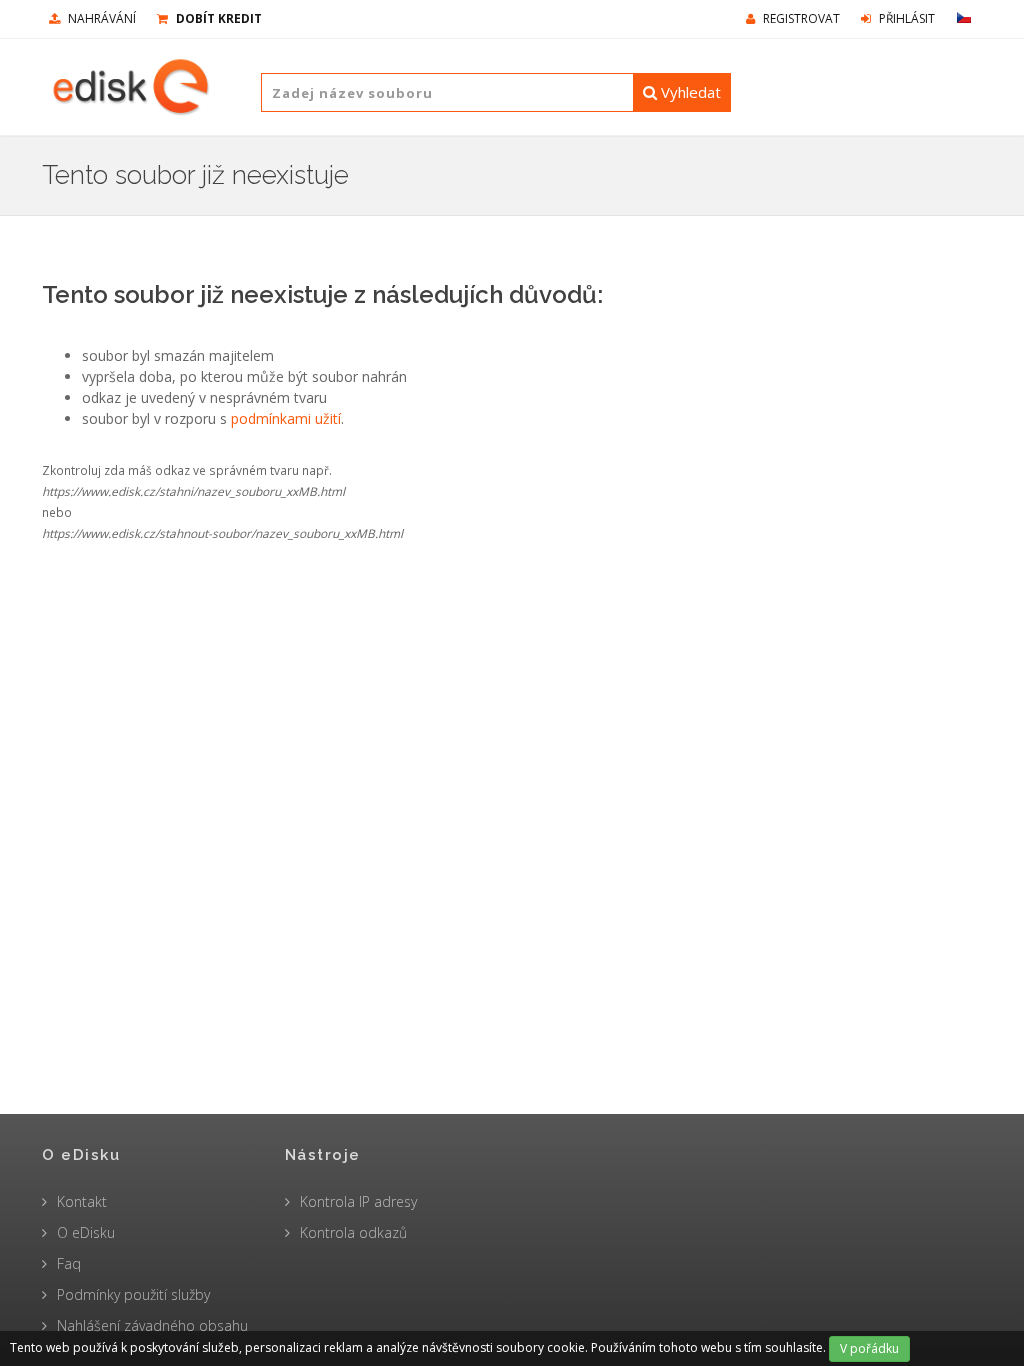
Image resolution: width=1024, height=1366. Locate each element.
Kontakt (82, 1201)
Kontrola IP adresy (358, 1201)
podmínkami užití (286, 418)
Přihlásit (905, 18)
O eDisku (86, 1232)
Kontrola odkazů (353, 1232)
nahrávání (100, 18)
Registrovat (800, 18)
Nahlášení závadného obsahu (152, 1325)
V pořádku (869, 1348)
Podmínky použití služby (133, 1294)
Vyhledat (689, 92)
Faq (69, 1263)
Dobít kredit (217, 18)
